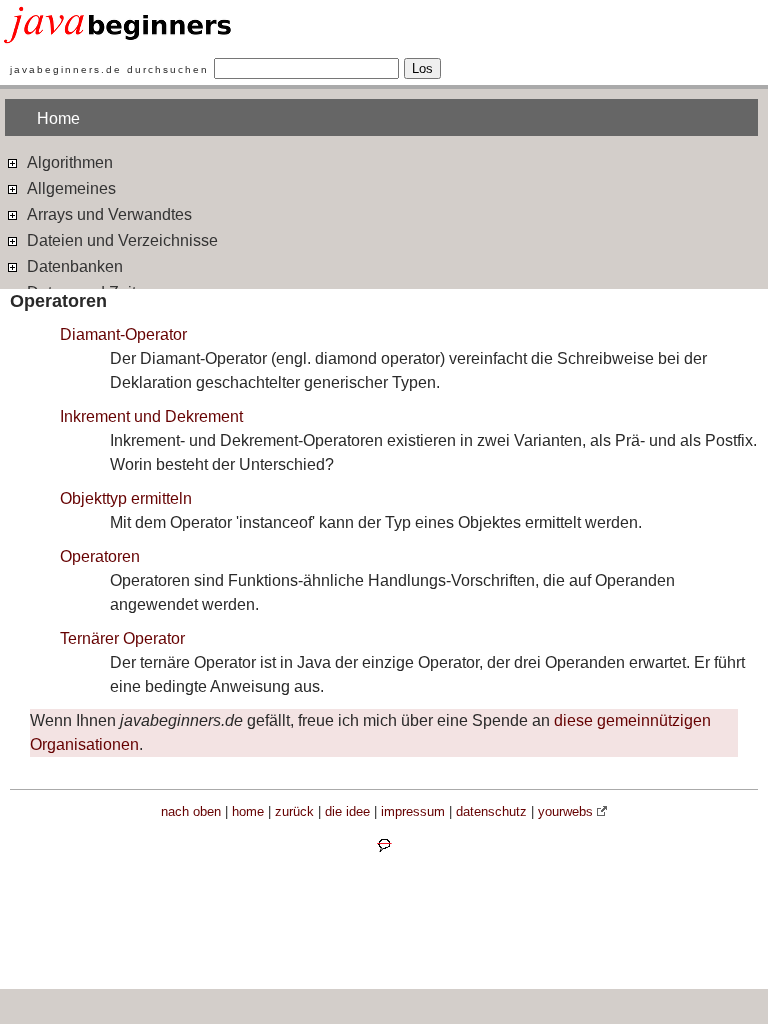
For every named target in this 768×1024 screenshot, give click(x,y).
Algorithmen (68, 162)
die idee (347, 811)
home (248, 811)
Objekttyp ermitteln (126, 498)
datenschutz (491, 811)
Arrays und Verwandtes (107, 214)
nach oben (191, 811)
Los (422, 68)
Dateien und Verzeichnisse (120, 240)
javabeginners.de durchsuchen (109, 69)
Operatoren (100, 556)
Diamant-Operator (123, 334)
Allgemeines (69, 188)
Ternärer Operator (122, 638)
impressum (413, 811)
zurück (294, 811)
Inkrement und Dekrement (151, 416)
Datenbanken (73, 266)
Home (58, 118)
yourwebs (565, 811)
